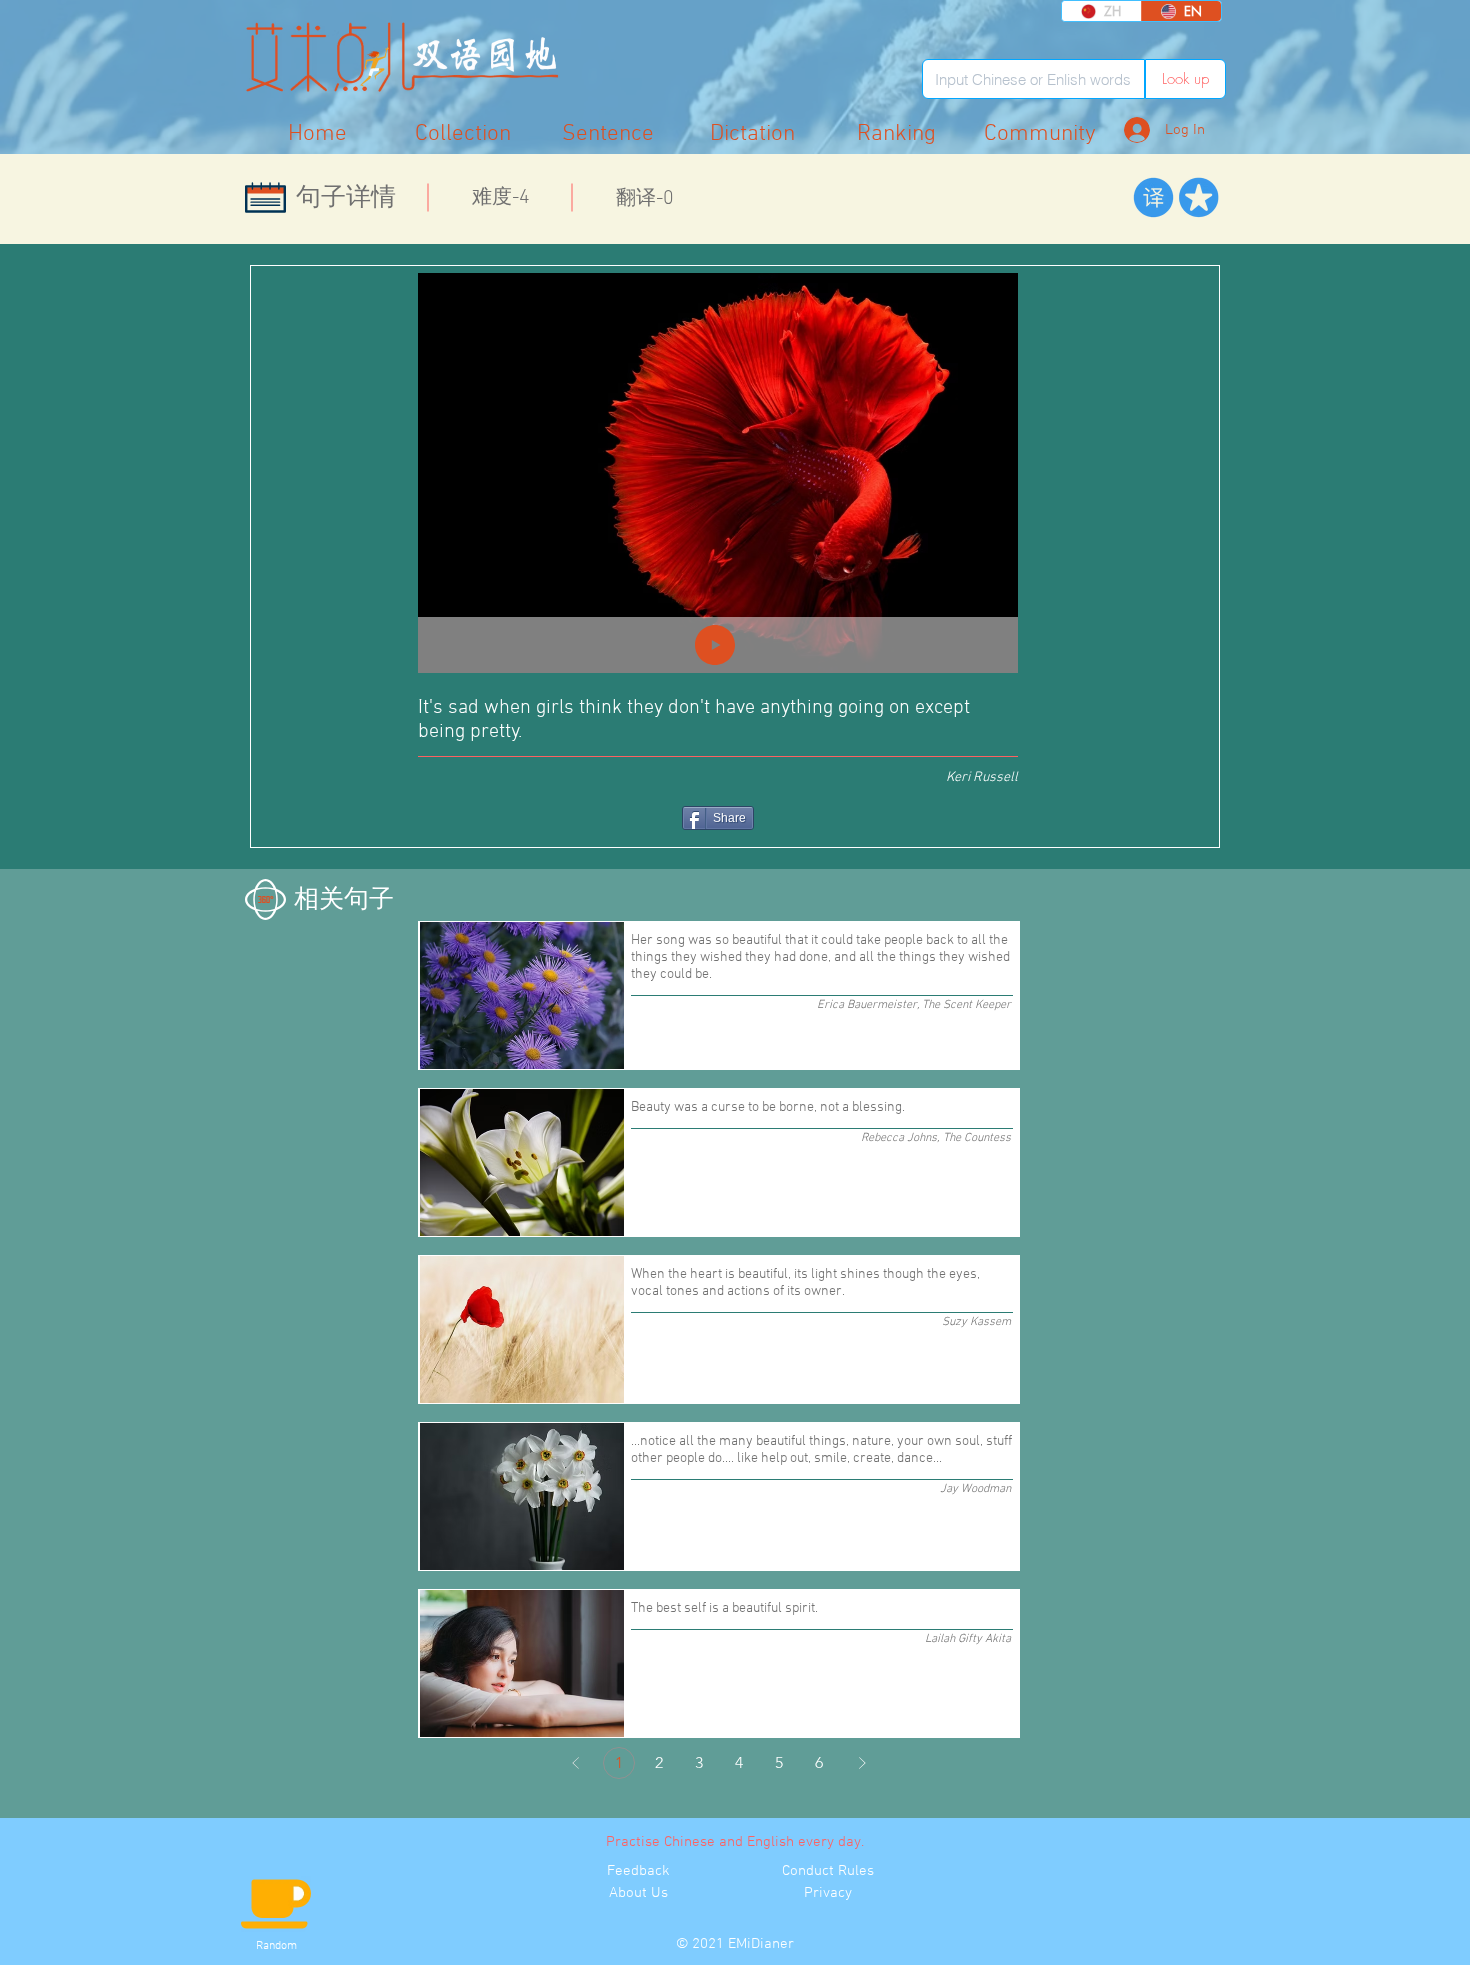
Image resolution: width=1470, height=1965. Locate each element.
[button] (1040, 133)
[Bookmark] (1198, 197)
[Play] (715, 645)
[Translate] (1153, 197)
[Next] (862, 1763)
